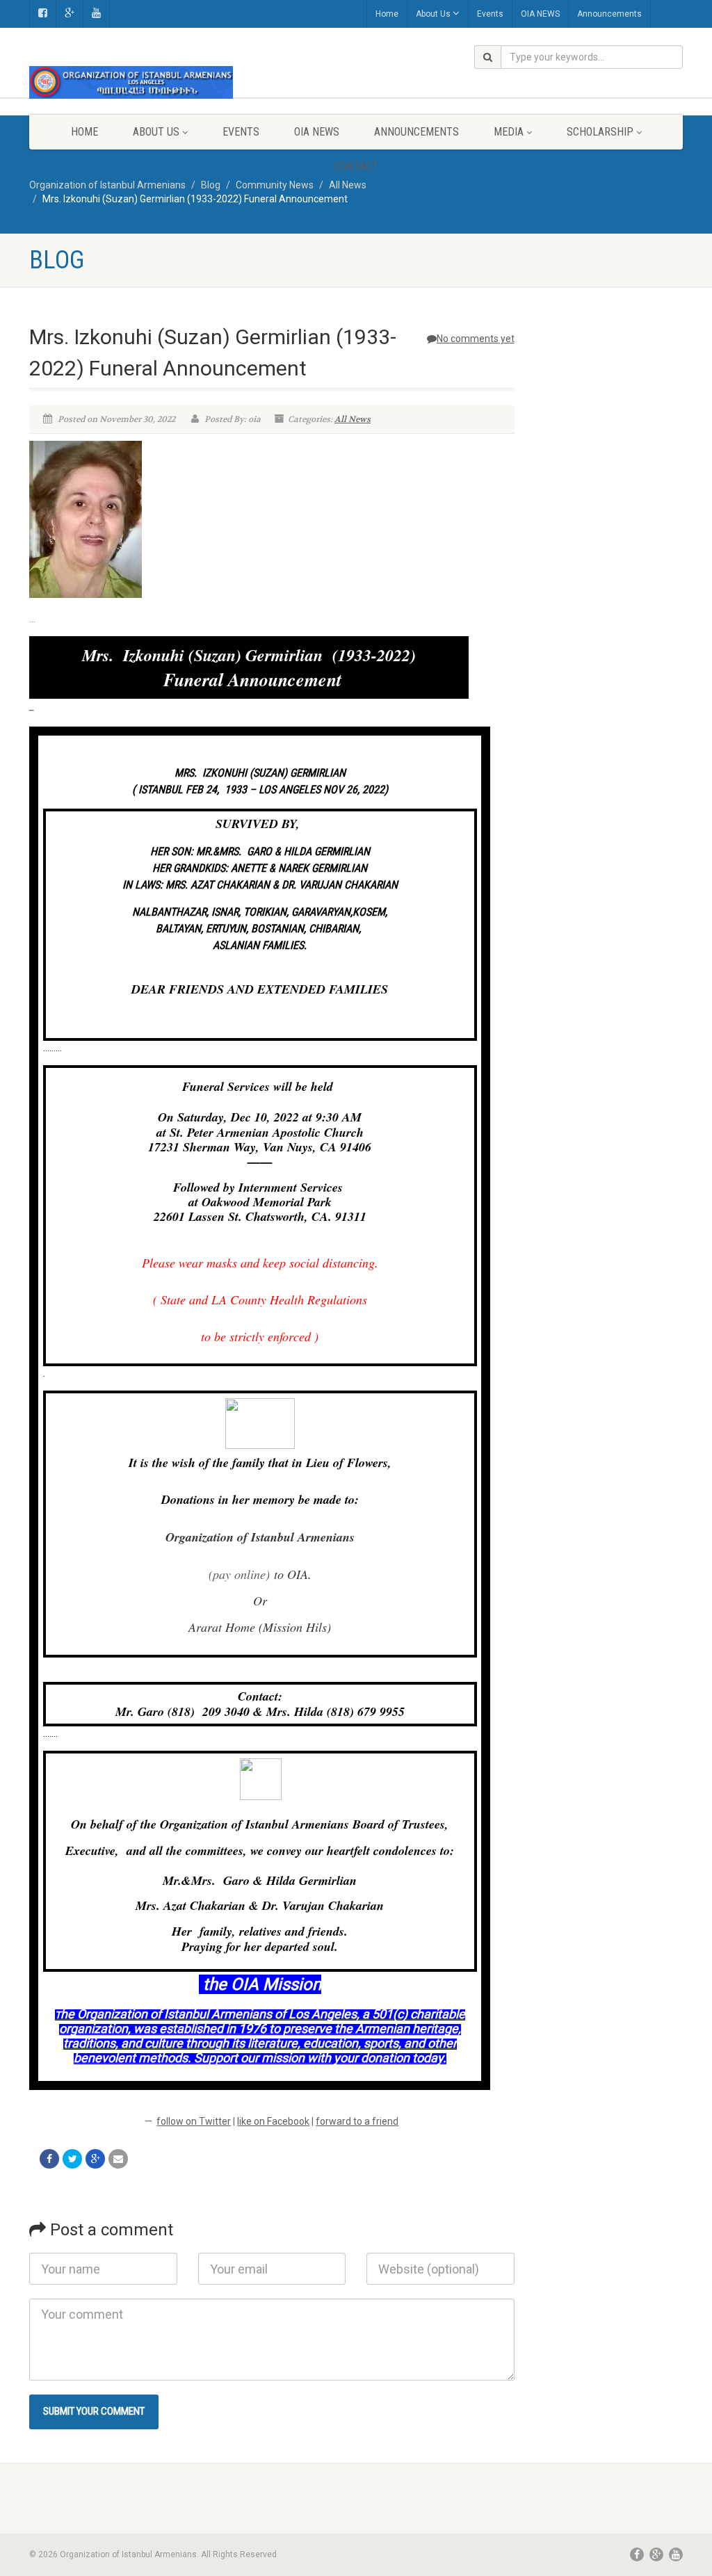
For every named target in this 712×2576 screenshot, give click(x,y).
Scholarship (600, 132)
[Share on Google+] (95, 2159)
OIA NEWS (540, 14)
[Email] (118, 2159)
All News (353, 419)
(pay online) (239, 1574)
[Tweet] (72, 2159)
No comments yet (476, 339)
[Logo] (131, 82)
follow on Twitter (194, 2121)
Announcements (609, 14)
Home (387, 14)
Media (509, 132)
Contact (356, 167)
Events (490, 14)
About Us (433, 14)
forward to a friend (357, 2121)
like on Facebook (273, 2121)
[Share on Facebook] (49, 2159)
